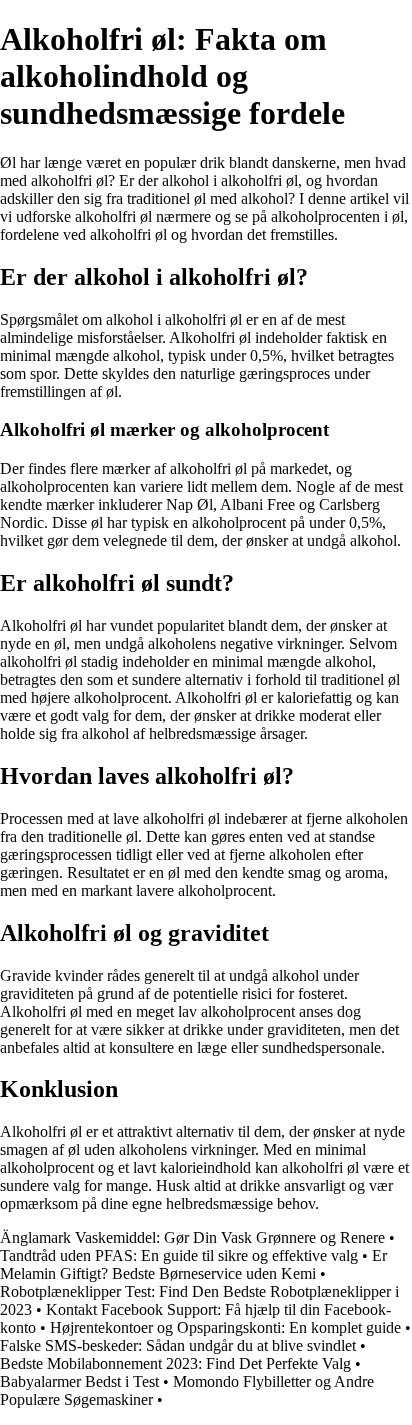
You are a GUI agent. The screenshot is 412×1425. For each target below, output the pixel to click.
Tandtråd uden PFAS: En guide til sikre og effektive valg (179, 1255)
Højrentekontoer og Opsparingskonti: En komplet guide (225, 1327)
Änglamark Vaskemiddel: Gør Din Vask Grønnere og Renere (192, 1237)
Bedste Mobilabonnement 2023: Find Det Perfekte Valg (175, 1363)
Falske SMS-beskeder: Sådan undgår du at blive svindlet (178, 1345)
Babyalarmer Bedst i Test (79, 1381)
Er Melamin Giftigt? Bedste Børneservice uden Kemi (193, 1264)
